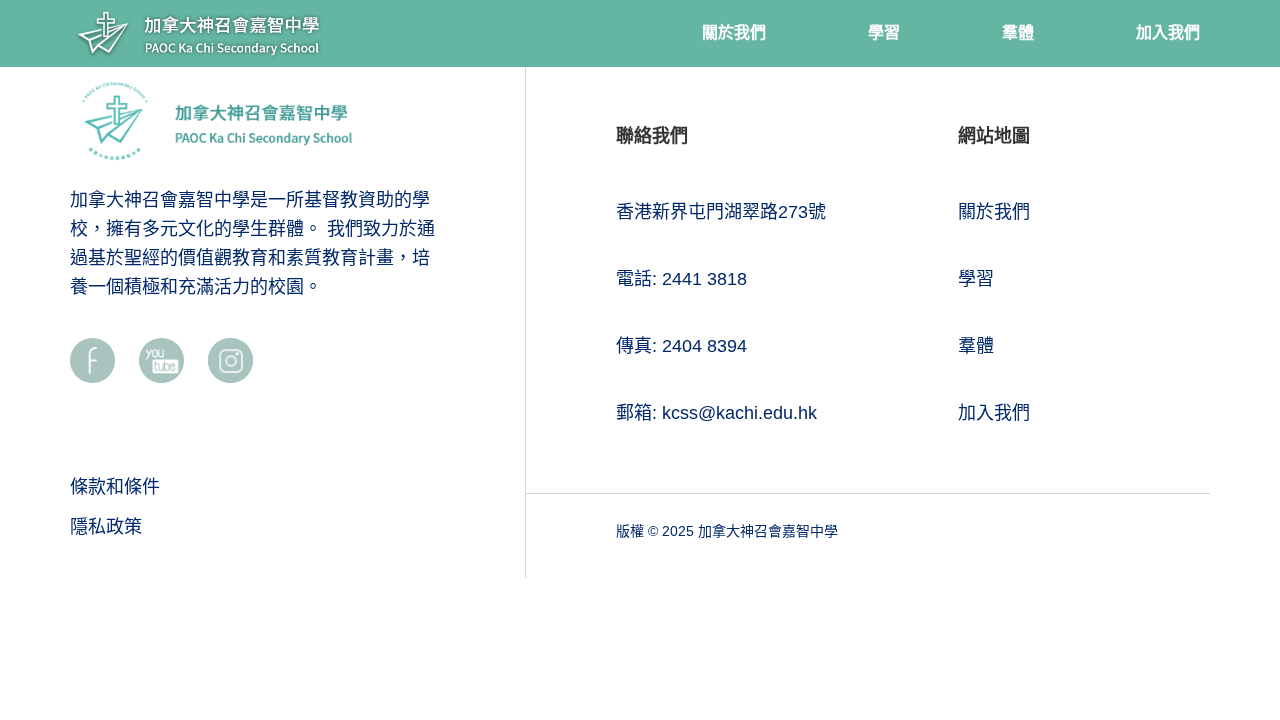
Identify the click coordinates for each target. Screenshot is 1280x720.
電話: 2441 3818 (681, 279)
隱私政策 (106, 527)
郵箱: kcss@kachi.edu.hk (716, 413)
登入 (1235, 272)
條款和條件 (115, 487)
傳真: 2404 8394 (681, 346)
